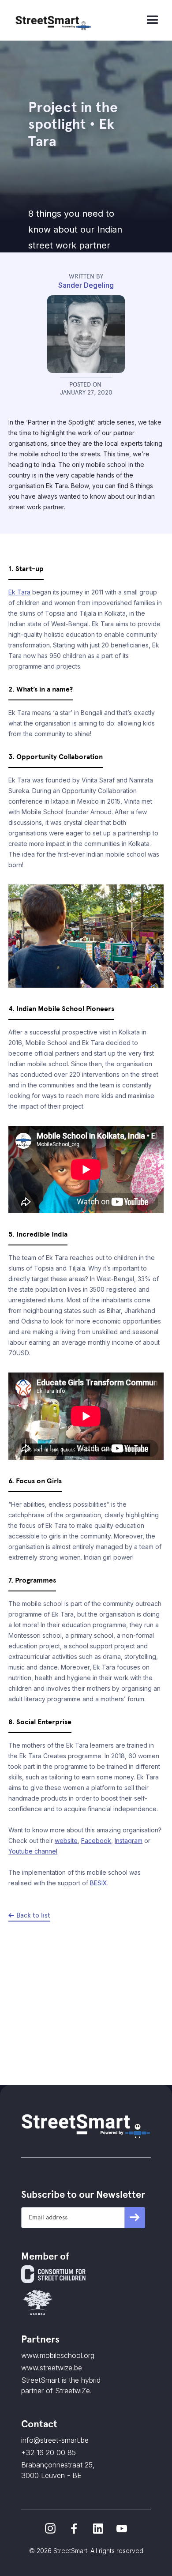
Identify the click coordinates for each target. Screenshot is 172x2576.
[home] (77, 20)
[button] (153, 20)
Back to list (33, 1915)
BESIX (99, 1883)
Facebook (96, 1841)
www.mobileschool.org (58, 2355)
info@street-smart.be (55, 2440)
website (66, 1841)
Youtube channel (33, 1851)
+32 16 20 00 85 (49, 2452)
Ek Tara (19, 592)
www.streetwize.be (52, 2368)
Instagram (129, 1841)
